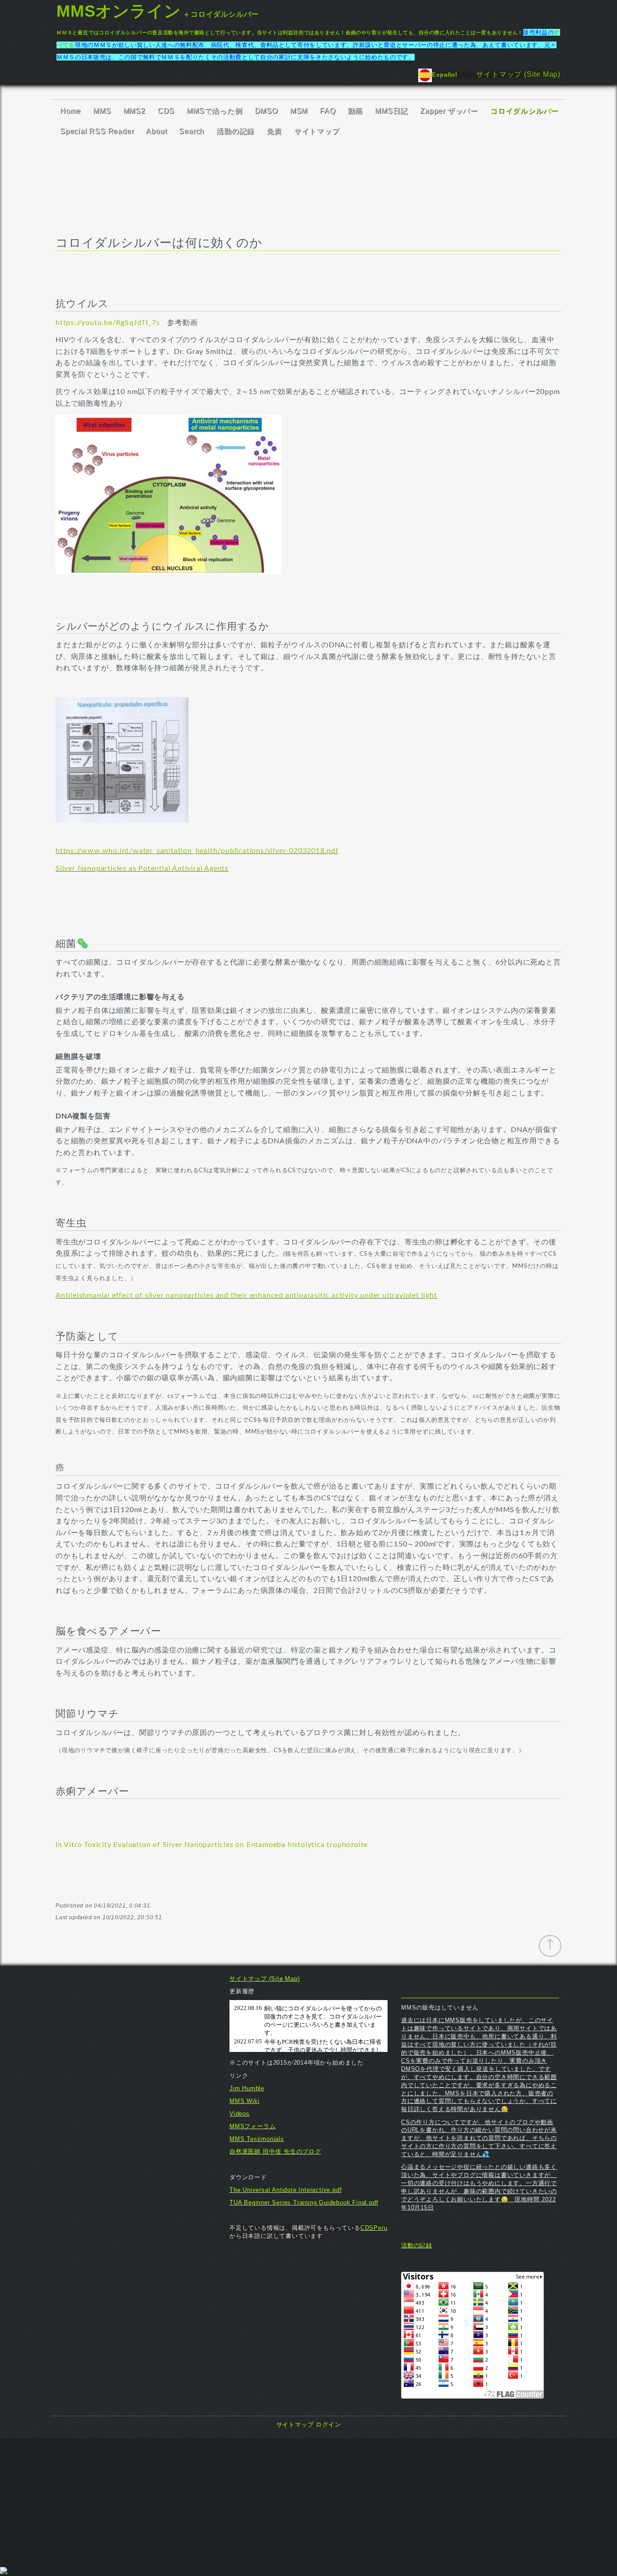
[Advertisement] (308, 2502)
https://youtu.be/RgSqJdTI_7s (108, 323)
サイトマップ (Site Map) (518, 74)
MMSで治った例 (214, 111)
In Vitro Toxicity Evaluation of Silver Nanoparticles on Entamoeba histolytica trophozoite (212, 1845)
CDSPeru (374, 2228)
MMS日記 (391, 111)
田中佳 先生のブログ (292, 2151)
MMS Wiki (244, 2101)
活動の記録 (235, 131)
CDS (166, 111)
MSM (299, 111)
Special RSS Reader (97, 131)
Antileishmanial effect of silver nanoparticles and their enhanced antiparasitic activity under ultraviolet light (246, 1295)
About (156, 131)
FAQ (327, 111)
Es (436, 75)
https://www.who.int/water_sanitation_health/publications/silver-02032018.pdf (197, 851)
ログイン (328, 2425)
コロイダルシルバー (524, 111)
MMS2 (134, 111)
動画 (355, 111)
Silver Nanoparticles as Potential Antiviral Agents (142, 868)
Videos (240, 2114)
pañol (458, 75)
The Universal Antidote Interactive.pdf (285, 2190)
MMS (102, 111)
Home (70, 111)
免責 (274, 131)
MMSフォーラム (252, 2126)
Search (192, 131)
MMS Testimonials (257, 2139)
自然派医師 (246, 2151)
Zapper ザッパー (449, 111)
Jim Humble (247, 2088)
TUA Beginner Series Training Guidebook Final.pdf (304, 2202)
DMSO (266, 111)
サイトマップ (317, 131)
